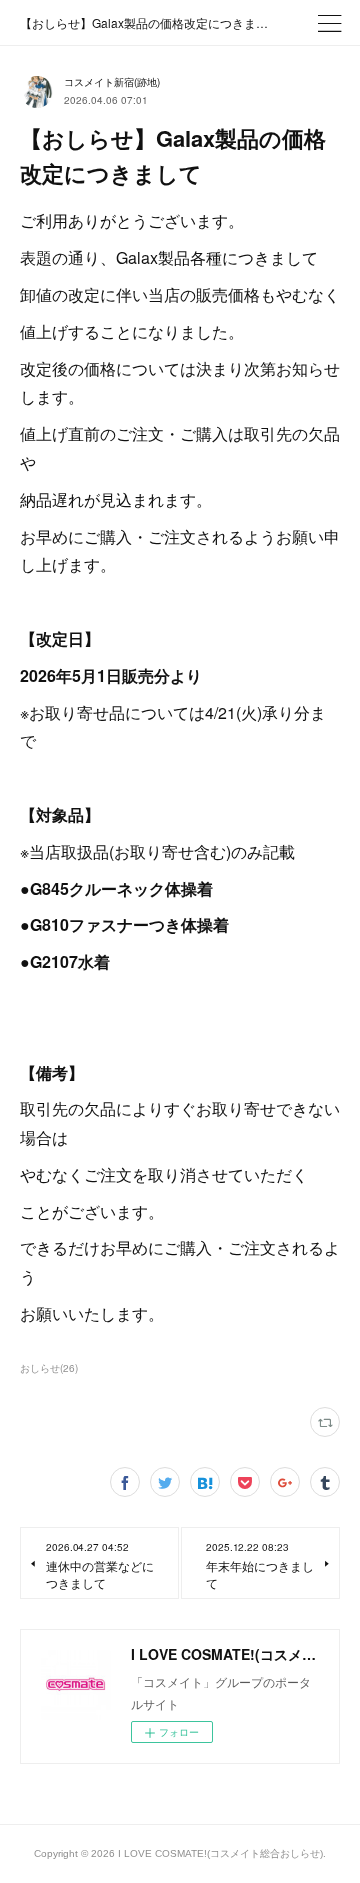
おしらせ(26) (49, 1368)
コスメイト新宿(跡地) (112, 82)
